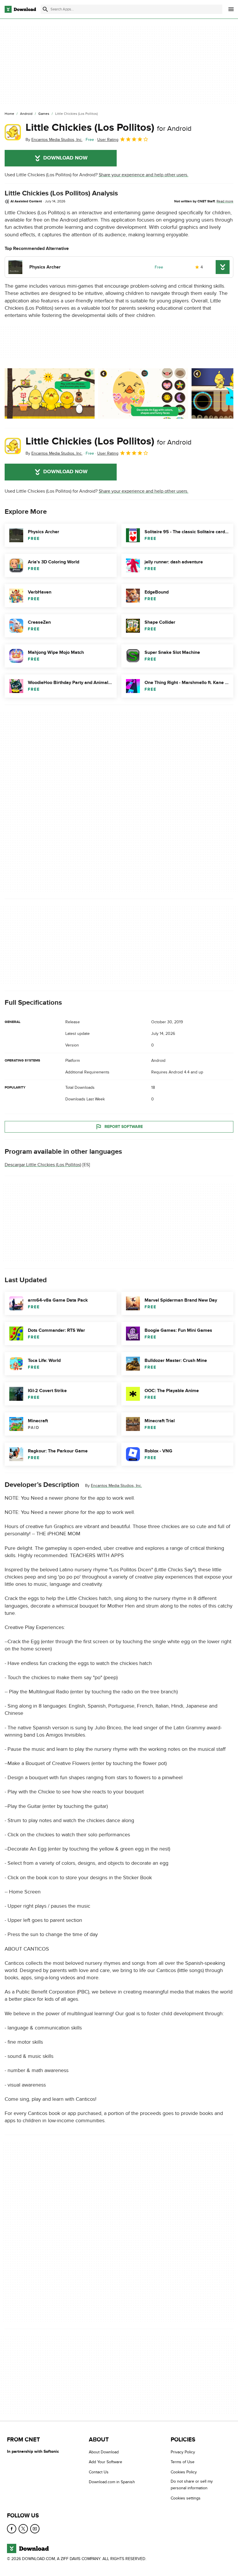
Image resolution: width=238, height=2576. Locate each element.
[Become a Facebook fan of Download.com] (12, 2529)
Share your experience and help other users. (144, 175)
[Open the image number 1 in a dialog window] (143, 393)
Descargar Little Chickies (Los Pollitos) (43, 1165)
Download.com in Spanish (112, 2482)
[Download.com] (20, 9)
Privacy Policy (183, 2452)
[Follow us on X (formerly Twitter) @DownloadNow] (23, 2529)
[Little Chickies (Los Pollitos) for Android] (13, 132)
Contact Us (99, 2472)
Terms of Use (183, 2462)
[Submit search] (45, 9)
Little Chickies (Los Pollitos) (109, 128)
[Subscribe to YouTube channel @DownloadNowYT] (35, 2529)
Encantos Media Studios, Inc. (116, 1486)
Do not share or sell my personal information (192, 2485)
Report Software (124, 1126)
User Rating (108, 140)
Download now (65, 158)
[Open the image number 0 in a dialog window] (50, 393)
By (54, 140)
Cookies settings (186, 2498)
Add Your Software (106, 2462)
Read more (225, 201)
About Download (104, 2452)
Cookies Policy (184, 2472)
